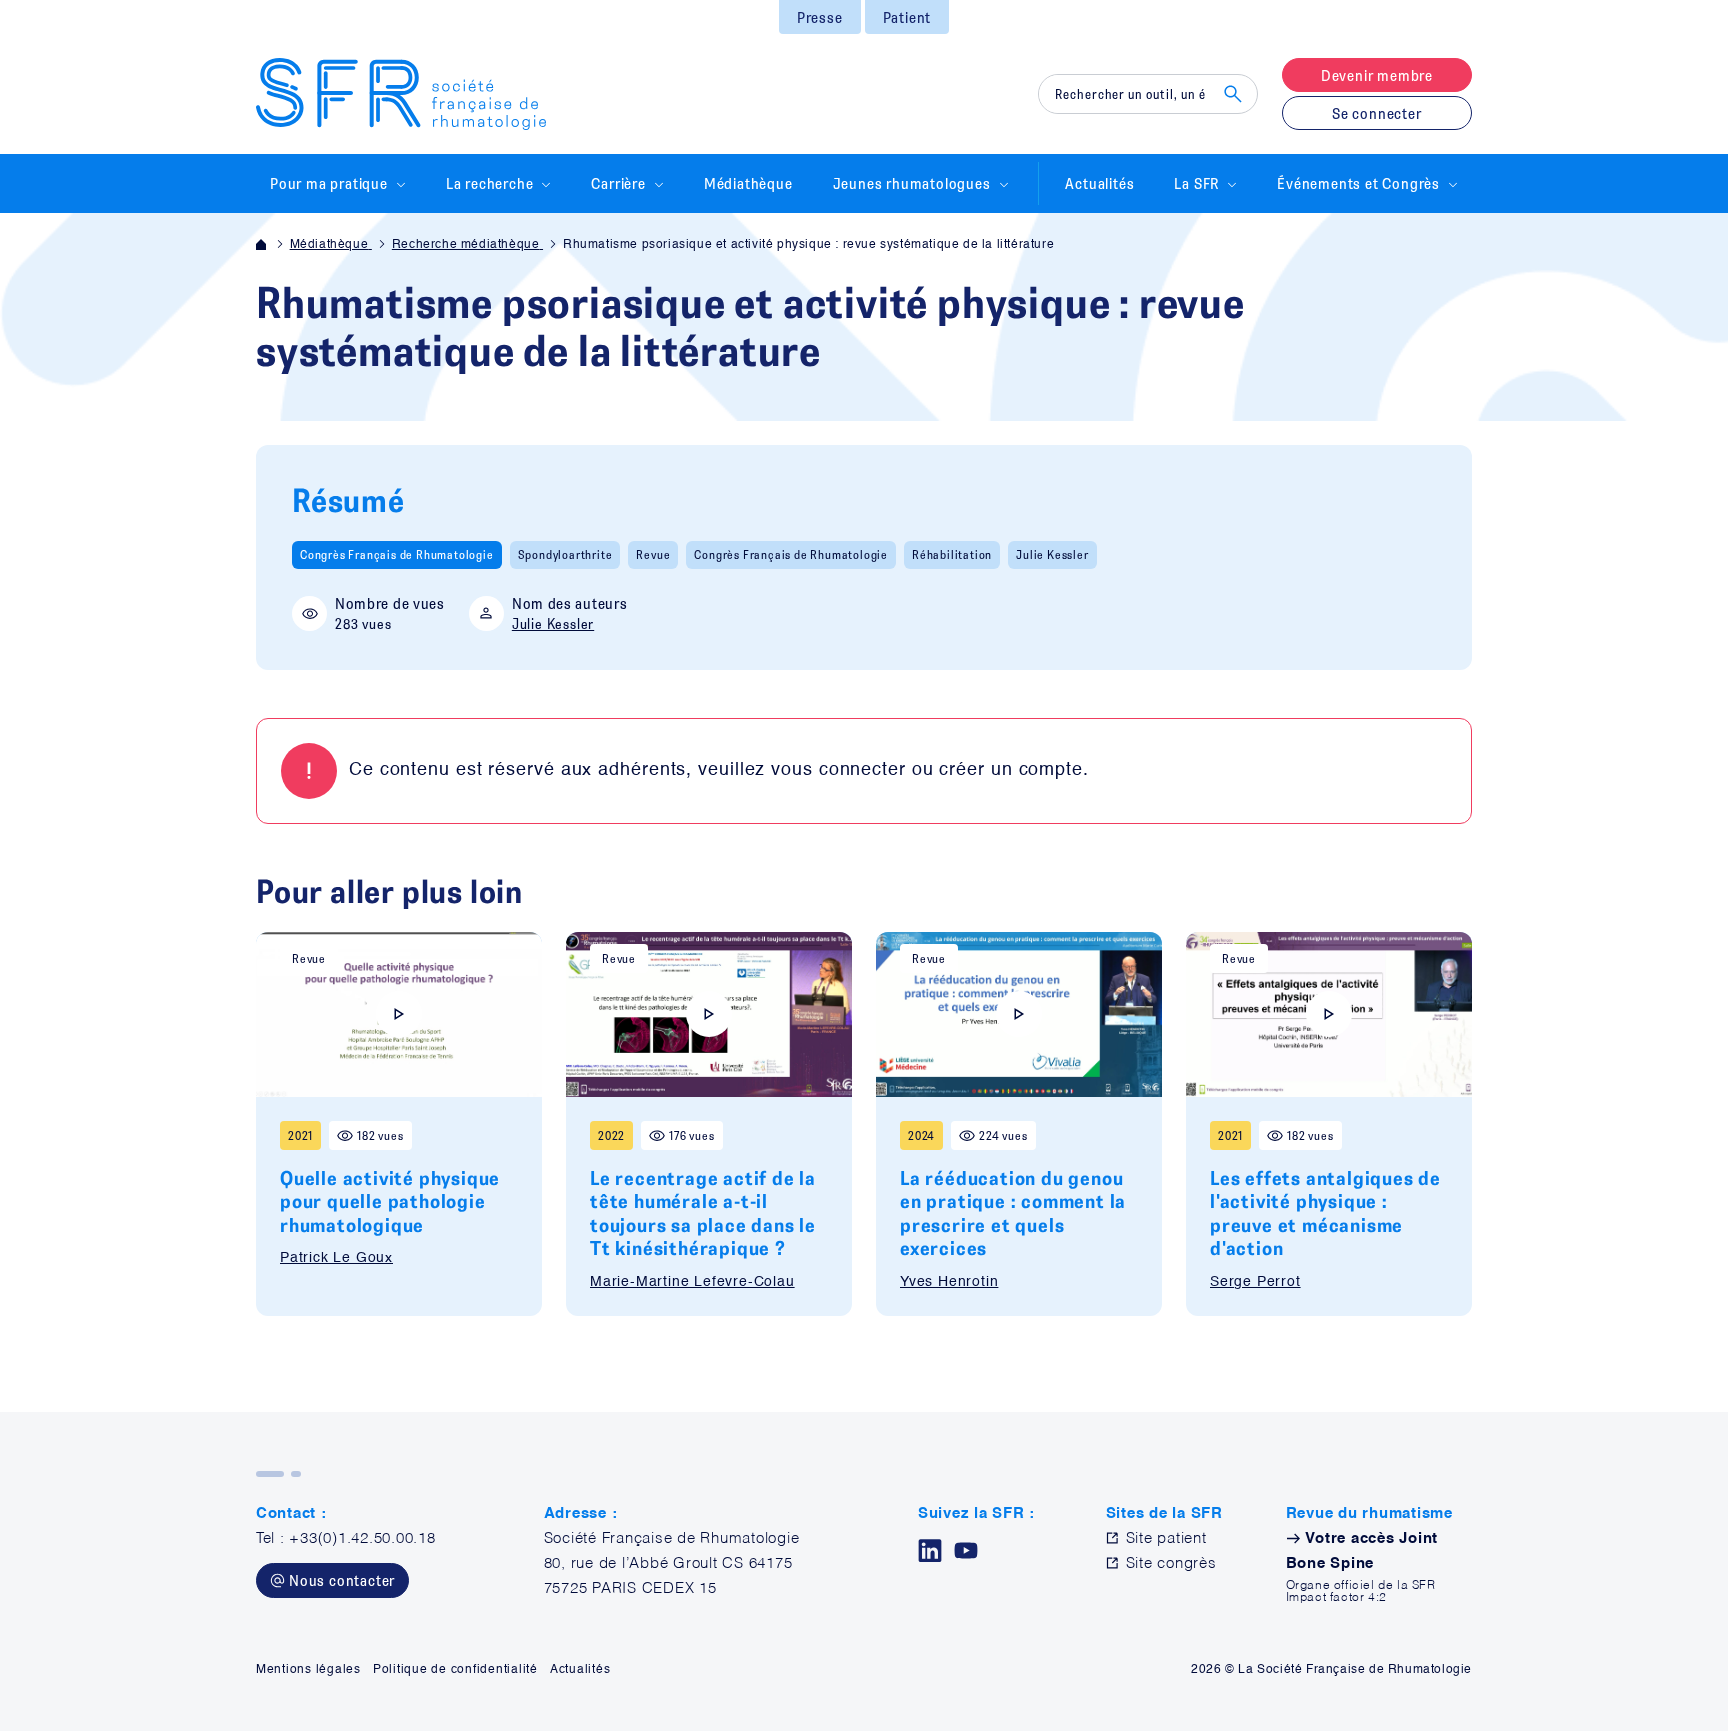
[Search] (1233, 94)
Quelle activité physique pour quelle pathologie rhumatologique (390, 1201)
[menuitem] (820, 17)
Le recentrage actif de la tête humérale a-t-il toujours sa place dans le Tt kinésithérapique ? (703, 1212)
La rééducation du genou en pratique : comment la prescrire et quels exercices (1013, 1212)
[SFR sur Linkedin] (930, 1550)
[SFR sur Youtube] (966, 1550)
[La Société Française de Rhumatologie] (401, 94)
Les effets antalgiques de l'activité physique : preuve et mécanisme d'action (1325, 1212)
